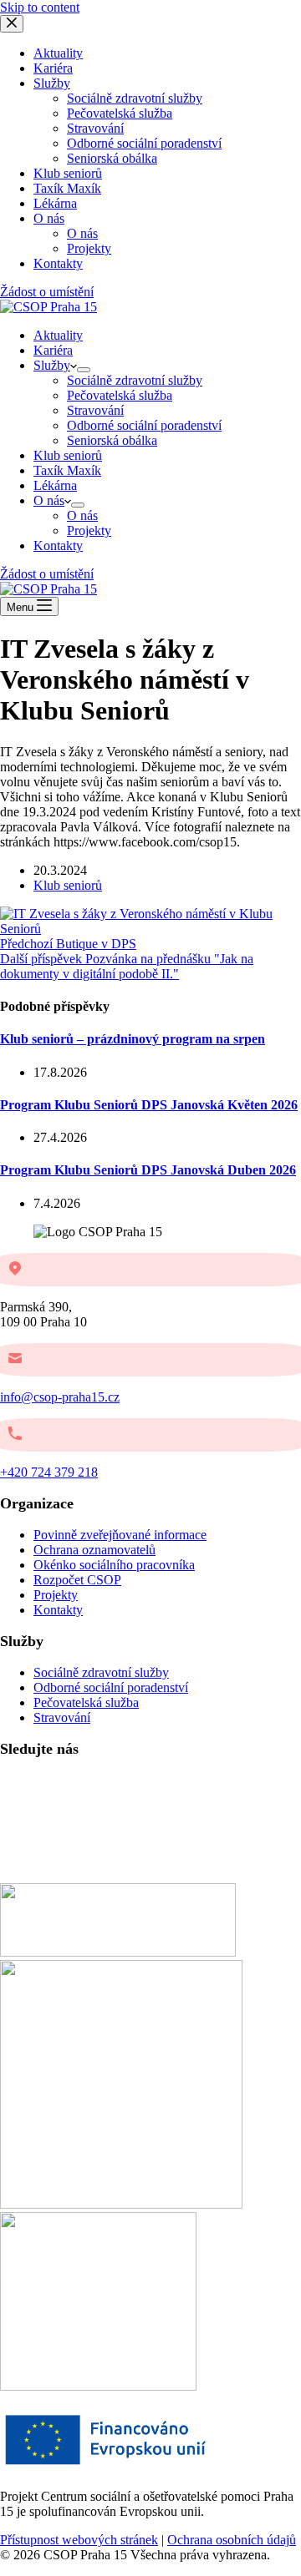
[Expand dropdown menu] (84, 370)
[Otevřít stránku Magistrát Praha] (98, 2386)
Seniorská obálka (112, 440)
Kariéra (53, 350)
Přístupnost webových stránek (79, 2540)
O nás (49, 500)
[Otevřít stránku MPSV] (121, 2204)
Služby (52, 365)
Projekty (89, 530)
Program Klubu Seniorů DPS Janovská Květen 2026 (149, 1105)
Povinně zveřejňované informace (120, 1535)
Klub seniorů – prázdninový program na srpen (133, 1039)
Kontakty (58, 546)
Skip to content (40, 7)
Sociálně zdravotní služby (135, 380)
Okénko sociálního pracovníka (114, 1565)
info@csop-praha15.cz (60, 1397)
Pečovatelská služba (120, 395)
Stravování (95, 410)
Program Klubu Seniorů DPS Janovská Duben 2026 (148, 1170)
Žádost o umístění (47, 574)
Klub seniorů (68, 455)
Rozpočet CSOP (77, 1580)
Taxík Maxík (67, 470)
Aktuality (58, 335)
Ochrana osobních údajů (232, 2540)
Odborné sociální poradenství (144, 425)
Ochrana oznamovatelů (94, 1550)
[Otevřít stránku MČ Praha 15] (118, 1952)
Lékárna (55, 485)
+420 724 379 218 (49, 1472)
